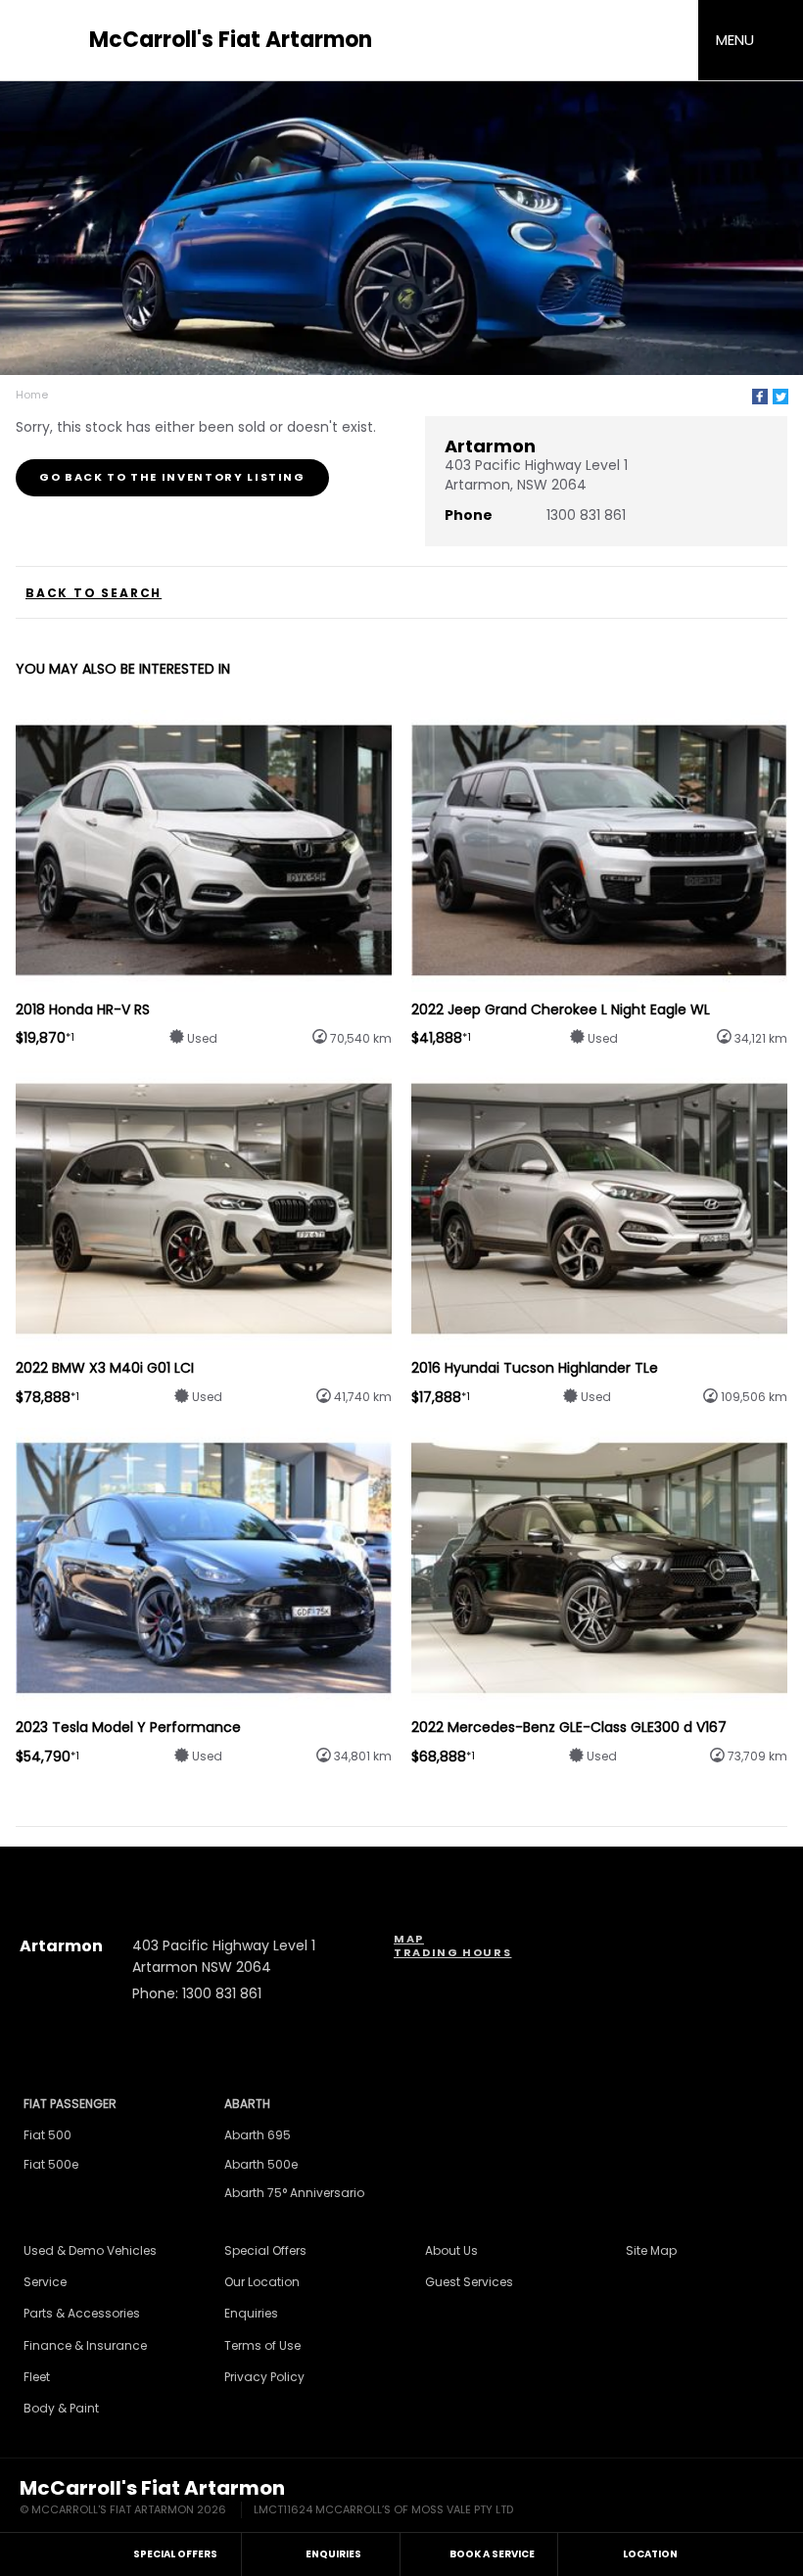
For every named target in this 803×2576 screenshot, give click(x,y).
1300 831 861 (586, 515)
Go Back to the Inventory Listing (172, 477)
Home (32, 395)
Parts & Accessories (82, 2313)
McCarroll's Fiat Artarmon (231, 40)
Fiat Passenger (70, 2104)
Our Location (262, 2282)
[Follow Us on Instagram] (349, 1867)
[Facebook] (760, 397)
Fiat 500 (47, 2135)
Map (409, 1939)
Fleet (37, 2377)
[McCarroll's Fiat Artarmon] (49, 41)
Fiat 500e (51, 2164)
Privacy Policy (264, 2377)
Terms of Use (262, 2345)
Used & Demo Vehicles (90, 2250)
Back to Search (94, 593)
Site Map (651, 2250)
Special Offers (265, 2250)
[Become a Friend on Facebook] (454, 1867)
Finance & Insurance (85, 2345)
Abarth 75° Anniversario (294, 2193)
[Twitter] (780, 397)
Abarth (247, 2104)
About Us (451, 2250)
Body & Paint (61, 2408)
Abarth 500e (261, 2164)
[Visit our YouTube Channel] (401, 1867)
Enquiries (251, 2313)
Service (45, 2282)
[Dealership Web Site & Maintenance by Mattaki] (746, 2499)
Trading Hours (452, 1952)
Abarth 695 (258, 2135)
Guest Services (469, 2282)
